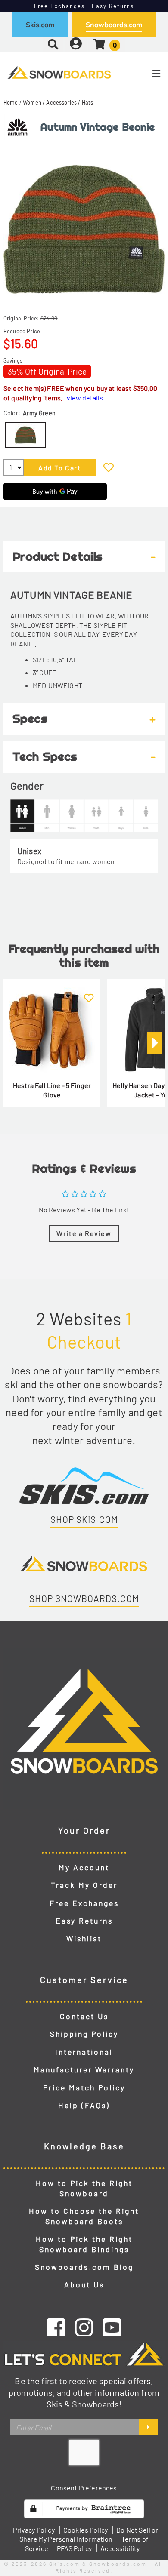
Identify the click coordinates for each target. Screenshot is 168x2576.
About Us (84, 2284)
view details (85, 398)
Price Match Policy (84, 2087)
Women (32, 102)
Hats (88, 102)
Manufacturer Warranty (84, 2069)
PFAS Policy (74, 2548)
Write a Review (84, 1233)
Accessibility (120, 2548)
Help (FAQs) (84, 2105)
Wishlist (84, 1938)
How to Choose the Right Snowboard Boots (84, 2216)
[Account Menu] (76, 44)
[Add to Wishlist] (109, 467)
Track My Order (84, 1885)
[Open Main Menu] (140, 74)
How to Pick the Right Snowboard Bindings (84, 2244)
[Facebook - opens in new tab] (56, 2327)
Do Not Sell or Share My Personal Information (89, 2535)
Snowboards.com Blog (84, 2267)
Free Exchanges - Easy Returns (84, 6)
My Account (84, 1867)
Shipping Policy (84, 2034)
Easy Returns (84, 1921)
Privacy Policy (34, 2530)
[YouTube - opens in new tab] (112, 2327)
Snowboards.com (114, 25)
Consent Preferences (84, 2488)
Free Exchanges (84, 1903)
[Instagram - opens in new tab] (84, 2327)
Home (11, 102)
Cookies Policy (86, 2530)
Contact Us (84, 2016)
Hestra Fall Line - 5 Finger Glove (52, 1090)
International (84, 2052)
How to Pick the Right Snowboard (84, 2188)
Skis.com (40, 25)
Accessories (61, 102)
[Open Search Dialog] (53, 44)
